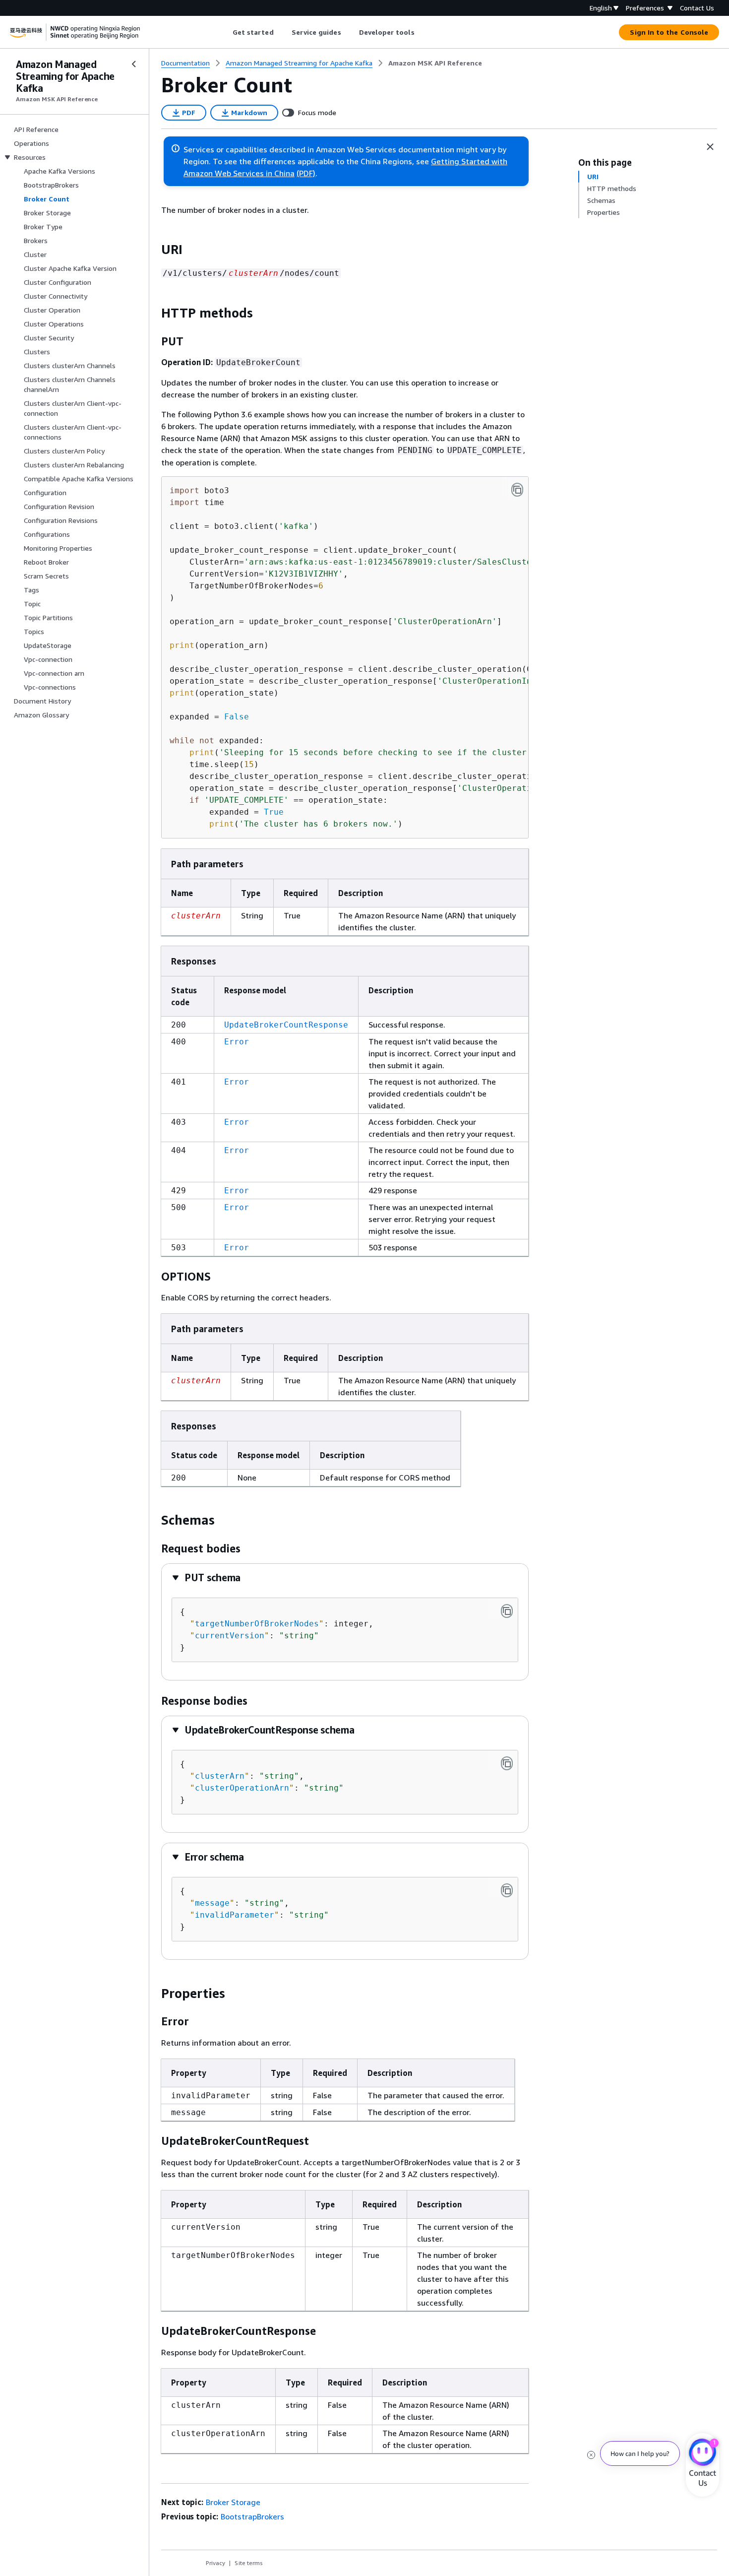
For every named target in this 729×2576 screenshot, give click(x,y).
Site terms (249, 2563)
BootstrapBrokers (252, 2516)
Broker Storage (233, 2502)
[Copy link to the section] (153, 250)
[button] (206, 1578)
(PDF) (306, 173)
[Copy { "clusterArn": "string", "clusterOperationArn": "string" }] (507, 1763)
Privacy (215, 2563)
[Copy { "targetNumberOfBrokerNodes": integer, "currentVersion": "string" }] (507, 1611)
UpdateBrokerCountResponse (286, 1025)
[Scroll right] (422, 32)
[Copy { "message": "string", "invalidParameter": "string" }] (507, 1890)
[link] (435, 63)
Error (237, 1042)
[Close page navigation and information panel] (710, 147)
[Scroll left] (225, 32)
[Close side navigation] (134, 64)
